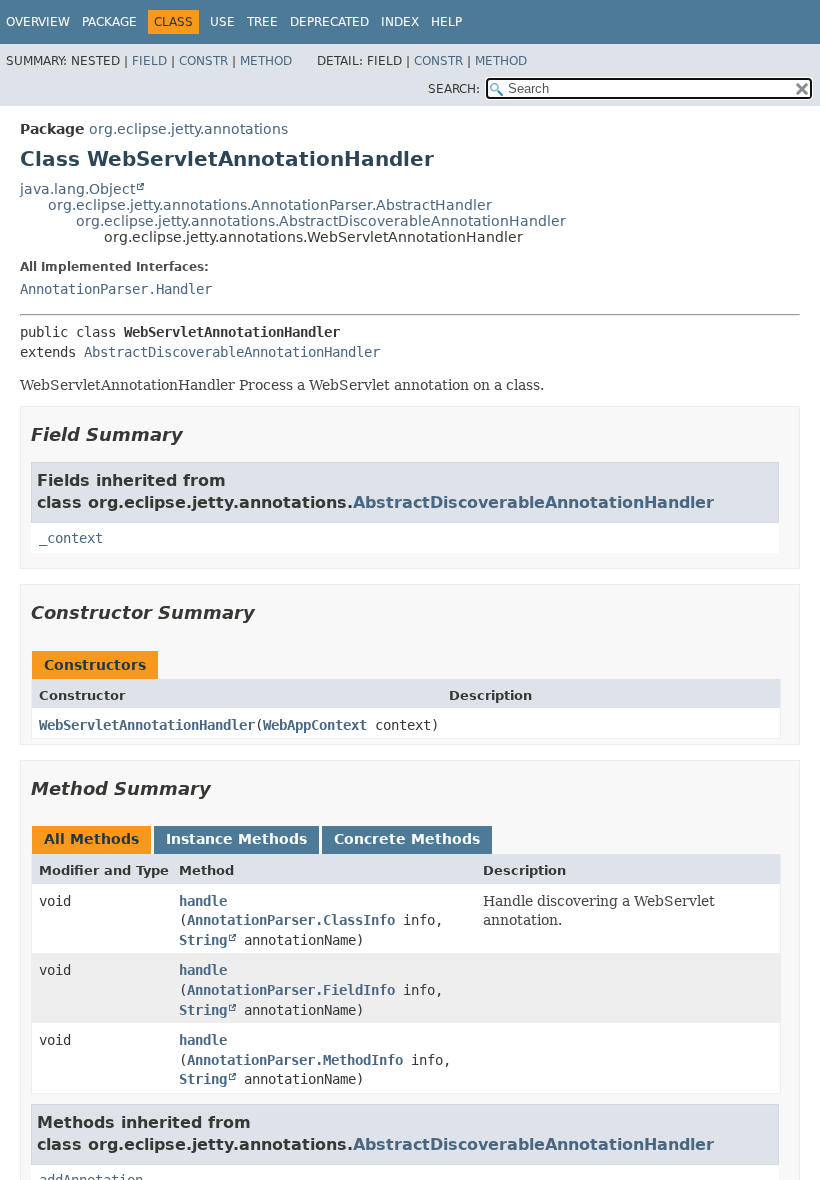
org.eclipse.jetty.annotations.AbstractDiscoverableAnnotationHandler (321, 221)
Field (149, 61)
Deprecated (329, 22)
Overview (38, 22)
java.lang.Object (77, 189)
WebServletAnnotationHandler (147, 725)
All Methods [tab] (91, 839)
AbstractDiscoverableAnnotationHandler (232, 352)
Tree (262, 22)
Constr (203, 61)
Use (222, 22)
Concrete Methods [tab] (407, 839)
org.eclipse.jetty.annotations (188, 129)
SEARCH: (454, 89)
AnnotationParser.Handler (116, 289)
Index (400, 22)
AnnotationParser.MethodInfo (295, 1060)
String (203, 940)
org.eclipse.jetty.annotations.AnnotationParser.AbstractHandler (270, 205)
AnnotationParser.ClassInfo (291, 920)
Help (446, 22)
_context (71, 538)
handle (203, 901)
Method (266, 61)
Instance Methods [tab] (236, 839)
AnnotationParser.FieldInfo (291, 990)
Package (109, 22)
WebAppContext (315, 725)
